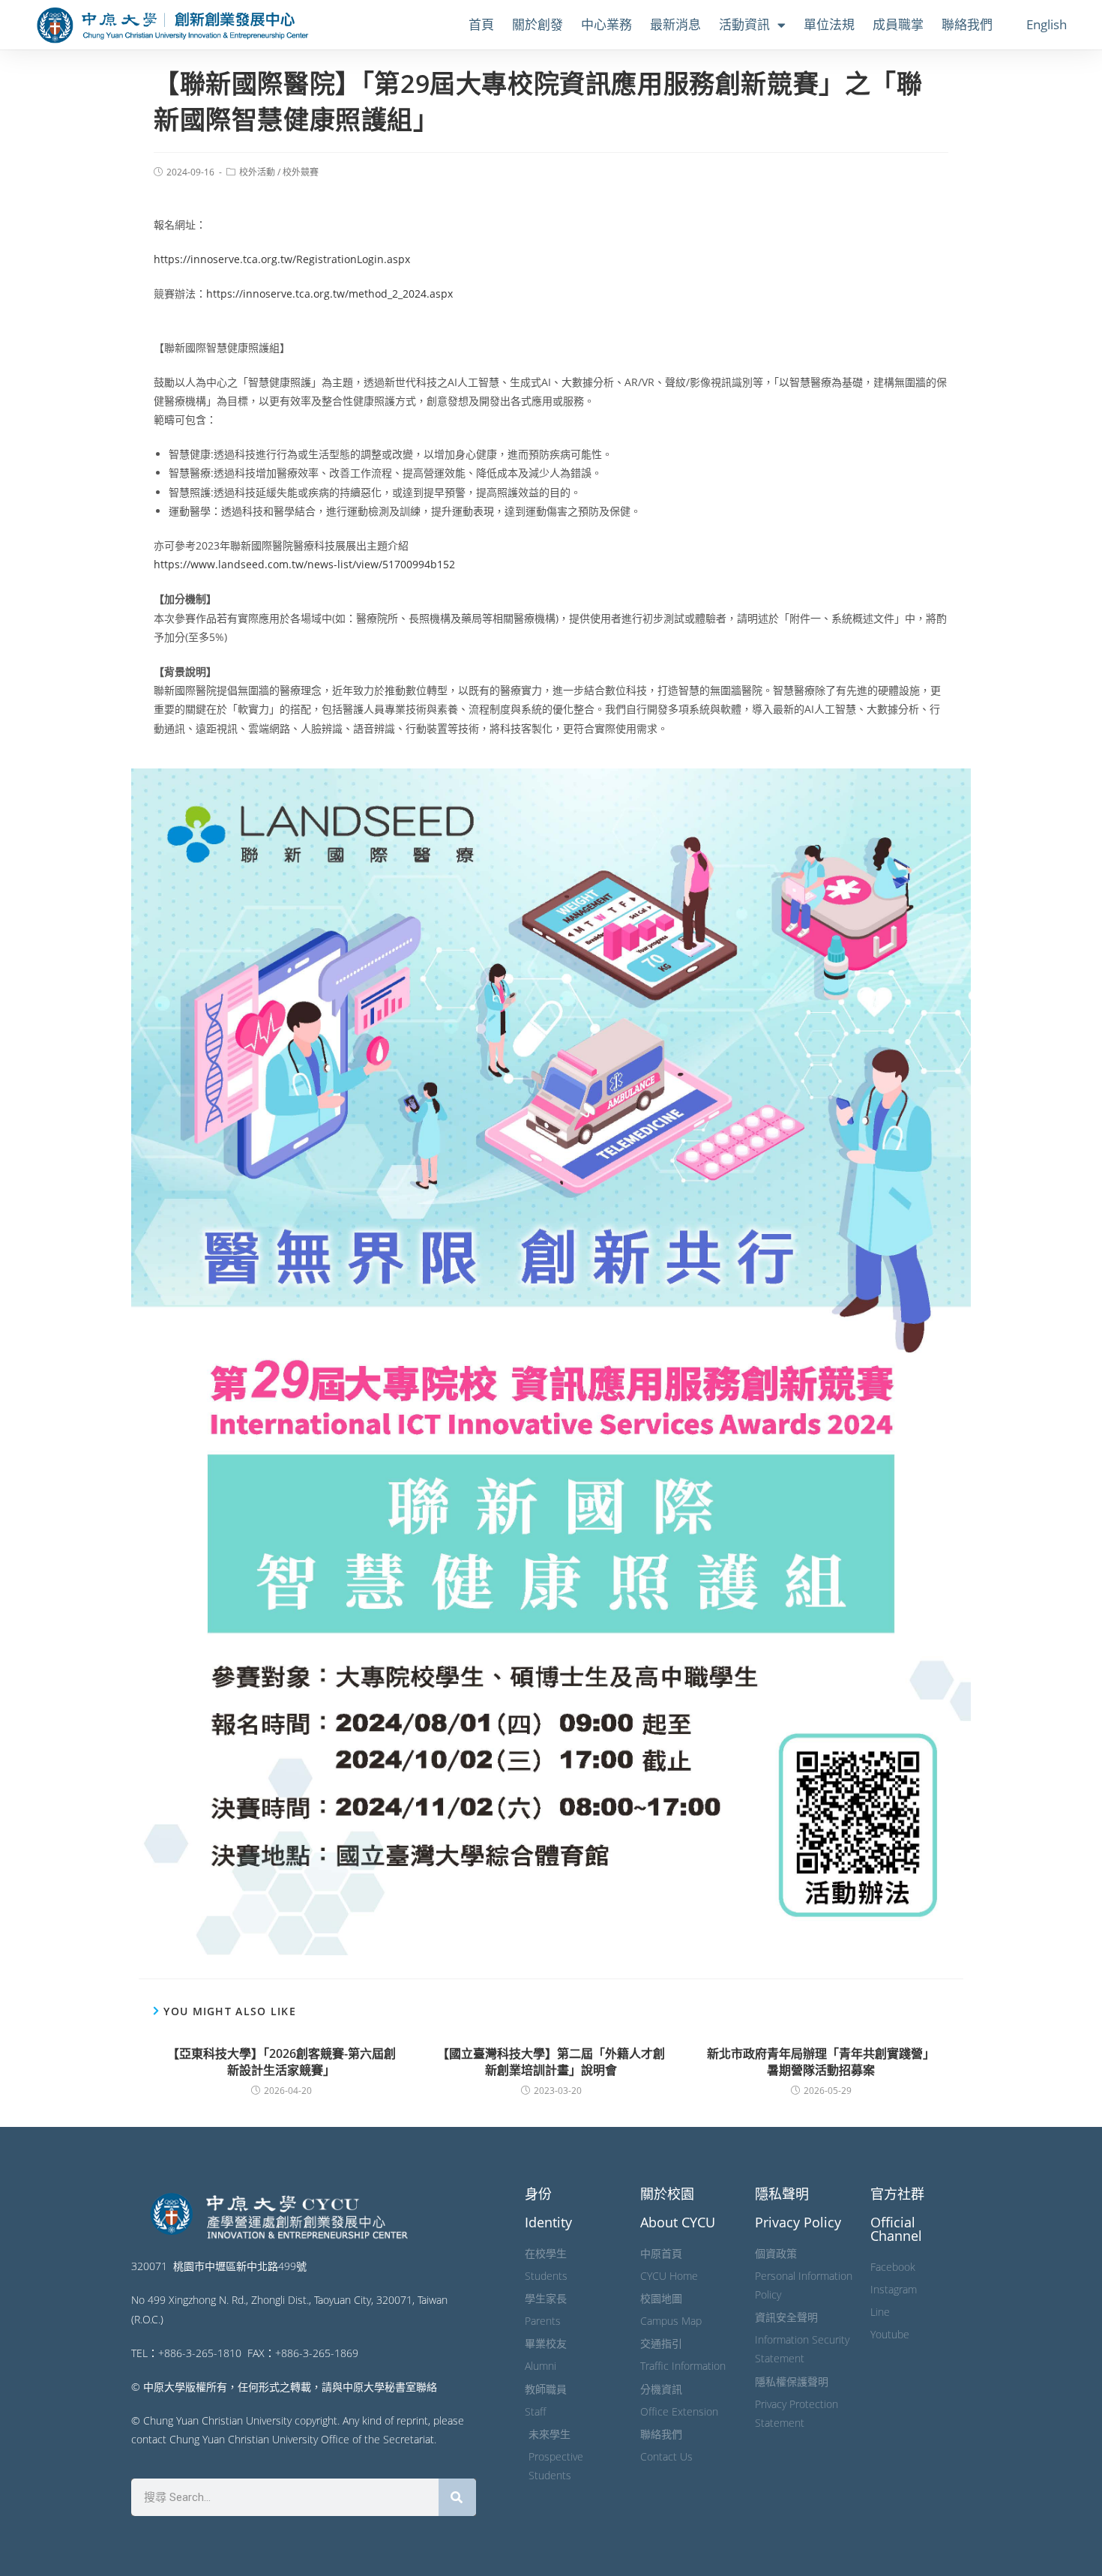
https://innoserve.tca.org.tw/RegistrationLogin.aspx (282, 259)
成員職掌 (898, 24)
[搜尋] (457, 2497)
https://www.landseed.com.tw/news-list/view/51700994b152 (304, 564)
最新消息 (675, 24)
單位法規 (829, 24)
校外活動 (257, 172)
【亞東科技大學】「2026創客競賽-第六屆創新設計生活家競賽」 (281, 2062)
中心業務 (606, 24)
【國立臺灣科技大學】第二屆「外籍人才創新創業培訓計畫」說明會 (551, 2062)
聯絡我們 (967, 24)
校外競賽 (301, 172)
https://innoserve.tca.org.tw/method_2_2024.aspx (329, 294)
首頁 (481, 24)
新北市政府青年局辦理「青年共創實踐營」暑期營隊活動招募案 (821, 2062)
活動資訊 (744, 24)
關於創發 (538, 24)
